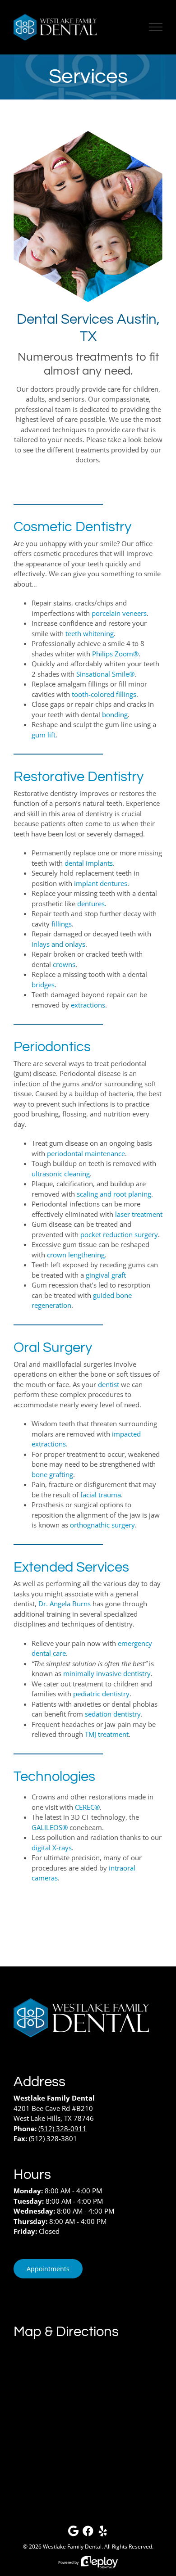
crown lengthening (76, 1255)
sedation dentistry (113, 1714)
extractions (88, 1005)
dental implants (89, 863)
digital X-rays (52, 1848)
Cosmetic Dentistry (72, 527)
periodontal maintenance (86, 1153)
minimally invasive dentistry (107, 1673)
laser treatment (139, 1214)
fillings (62, 924)
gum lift (44, 735)
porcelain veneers (119, 613)
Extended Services (71, 1567)
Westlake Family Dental (72, 2547)
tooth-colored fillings (104, 694)
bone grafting (52, 1474)
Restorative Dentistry (79, 777)
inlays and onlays (58, 944)
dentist (109, 1384)
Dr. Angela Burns (65, 1604)
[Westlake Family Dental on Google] (73, 2533)
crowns (64, 964)
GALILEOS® (50, 1827)
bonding (115, 714)
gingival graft (106, 1275)
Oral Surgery (53, 1348)
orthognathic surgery (102, 1525)
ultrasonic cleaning (61, 1174)
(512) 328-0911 (63, 2129)
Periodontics (52, 1047)
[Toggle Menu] (156, 27)
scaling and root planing (114, 1194)
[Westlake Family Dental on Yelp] (103, 2533)
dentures (91, 904)
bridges (43, 985)
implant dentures (101, 883)
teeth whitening (90, 633)
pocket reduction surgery (119, 1234)
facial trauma (101, 1495)
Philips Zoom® (115, 654)
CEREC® (87, 1807)
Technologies (54, 1777)
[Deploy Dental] (99, 2562)
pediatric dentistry (101, 1694)
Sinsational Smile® (105, 674)
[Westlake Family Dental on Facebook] (88, 2533)
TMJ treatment (107, 1734)
